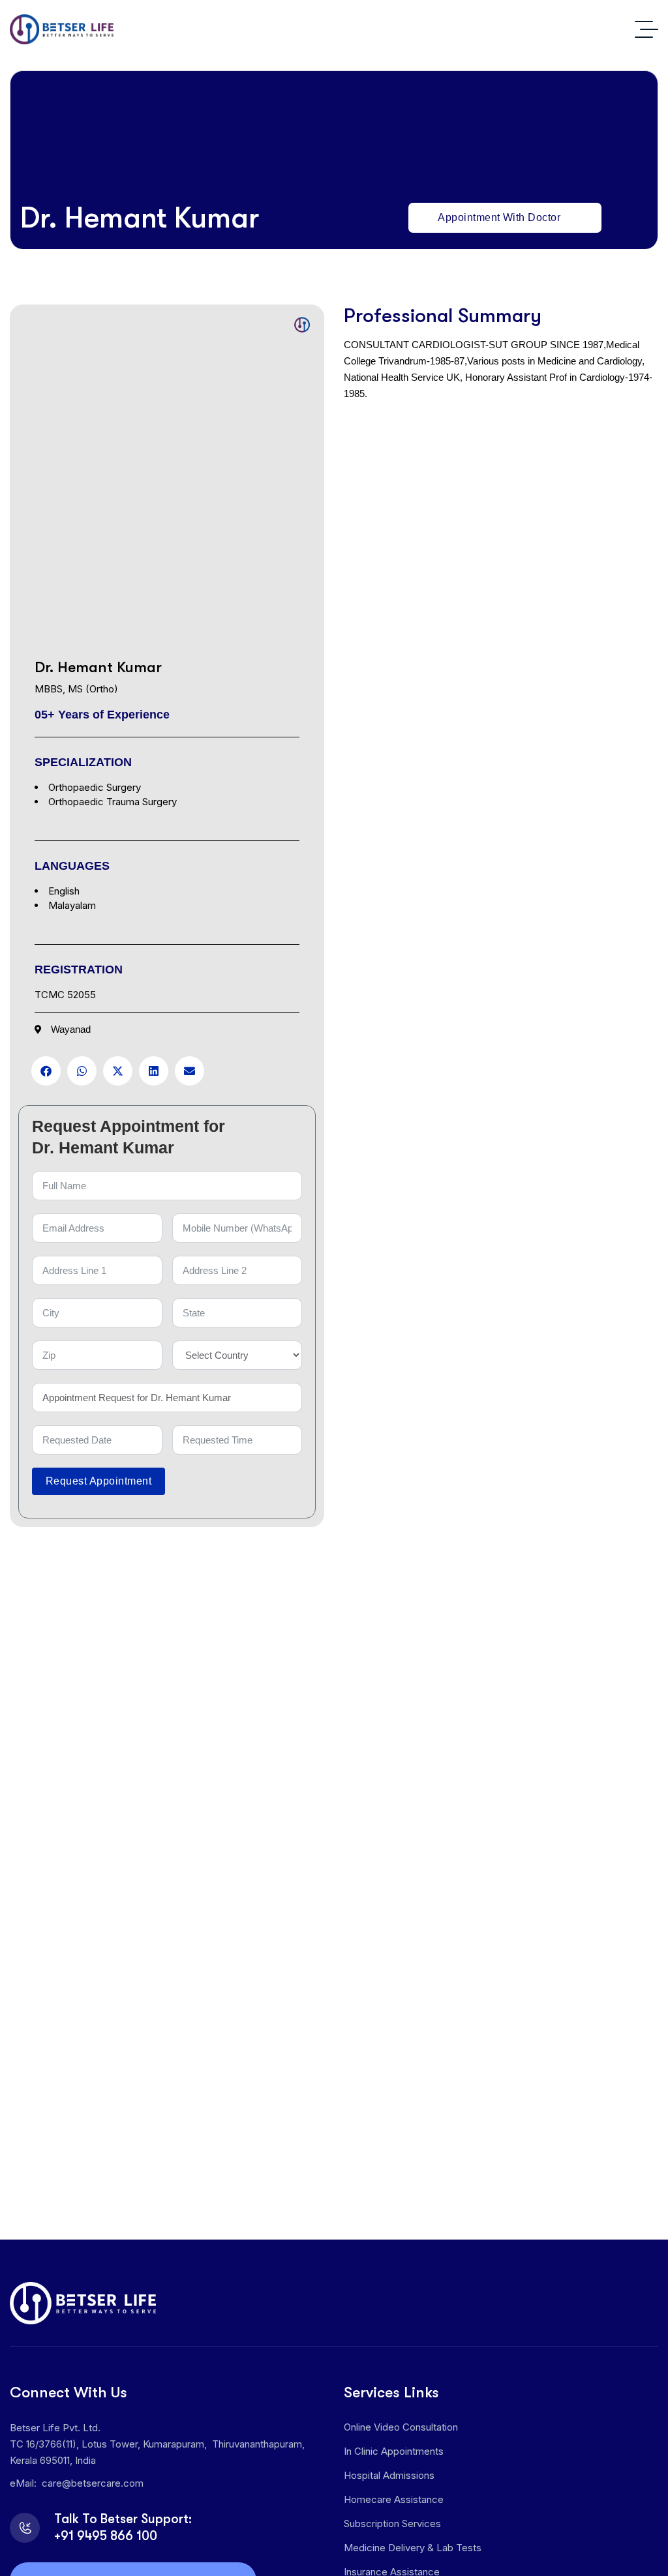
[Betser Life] (62, 29)
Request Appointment (99, 1481)
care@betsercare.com (93, 2483)
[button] (46, 1071)
